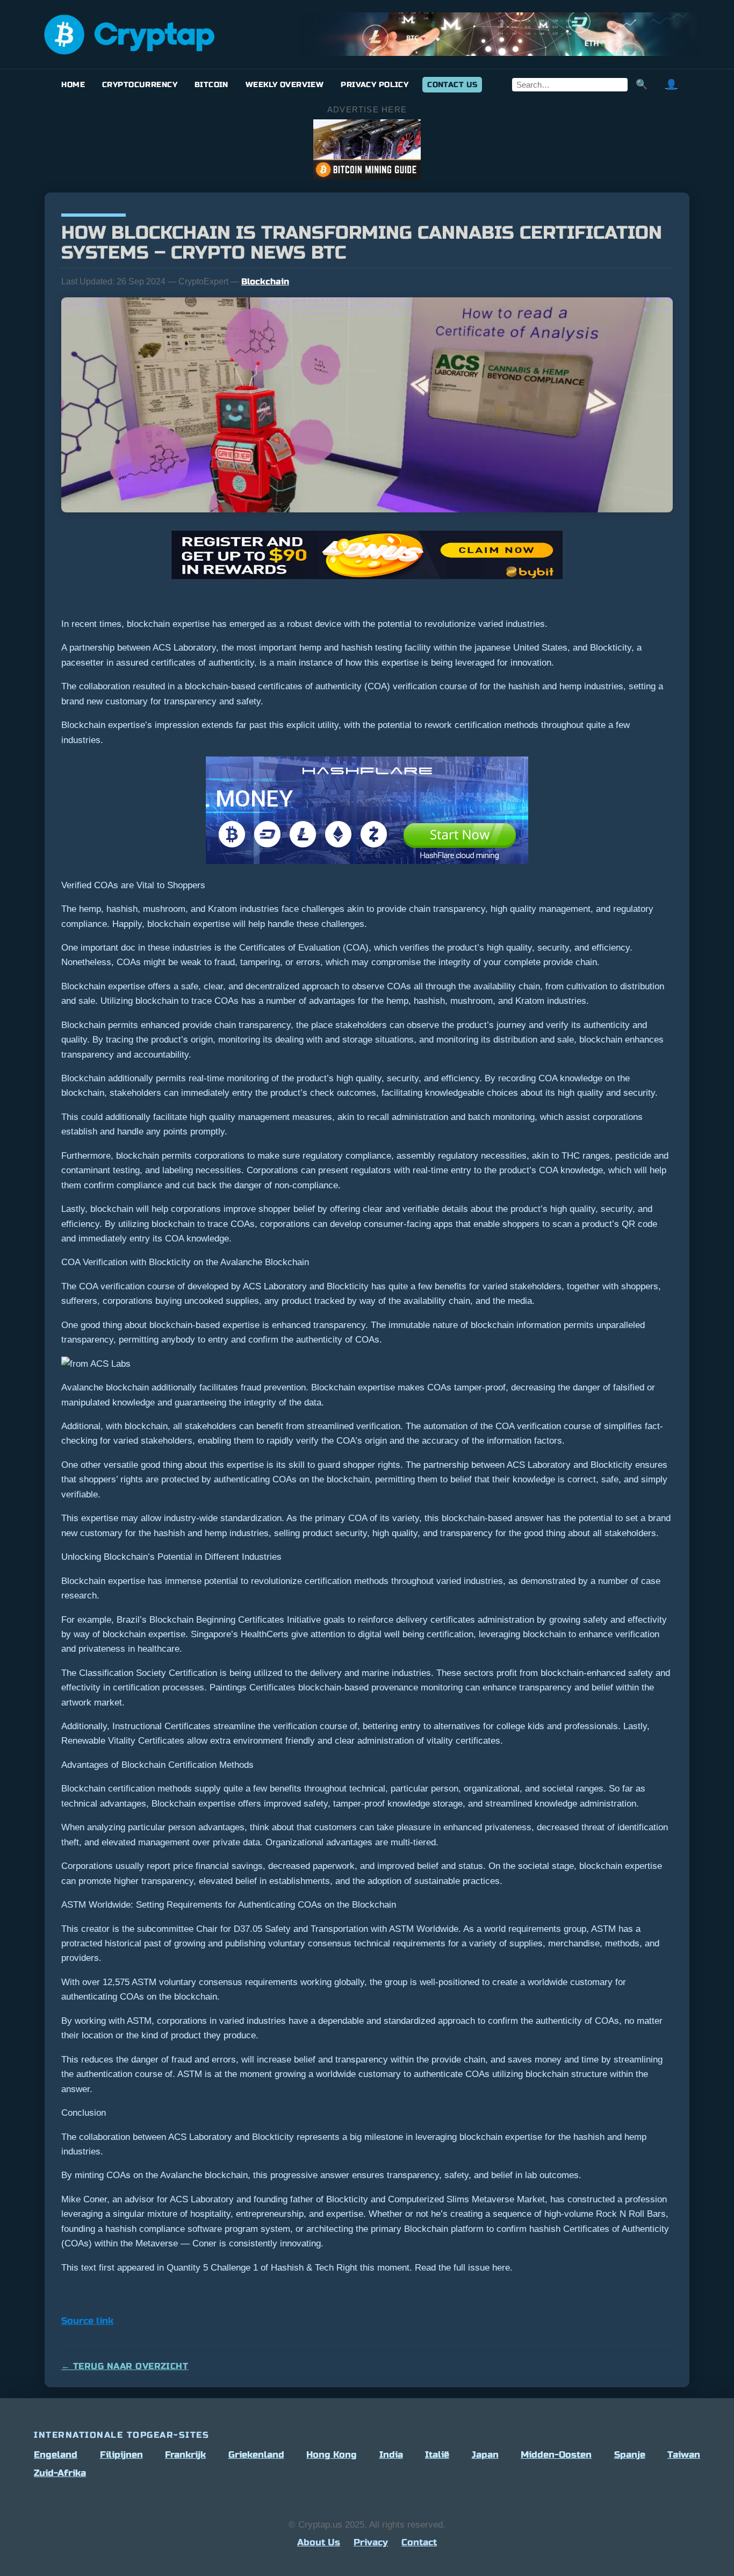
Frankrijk (185, 2455)
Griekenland (256, 2455)
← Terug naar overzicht (125, 2366)
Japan (485, 2455)
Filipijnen (121, 2455)
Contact (419, 2542)
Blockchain (265, 281)
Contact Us (452, 85)
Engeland (56, 2455)
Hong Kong (332, 2455)
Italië (437, 2455)
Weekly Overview (285, 85)
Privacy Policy (375, 85)
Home (73, 85)
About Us (319, 2542)
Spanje (630, 2455)
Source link (87, 2321)
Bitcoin (211, 85)
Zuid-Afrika (60, 2473)
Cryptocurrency (140, 85)
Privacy (371, 2542)
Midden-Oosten (556, 2455)
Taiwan (684, 2455)
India (391, 2455)
